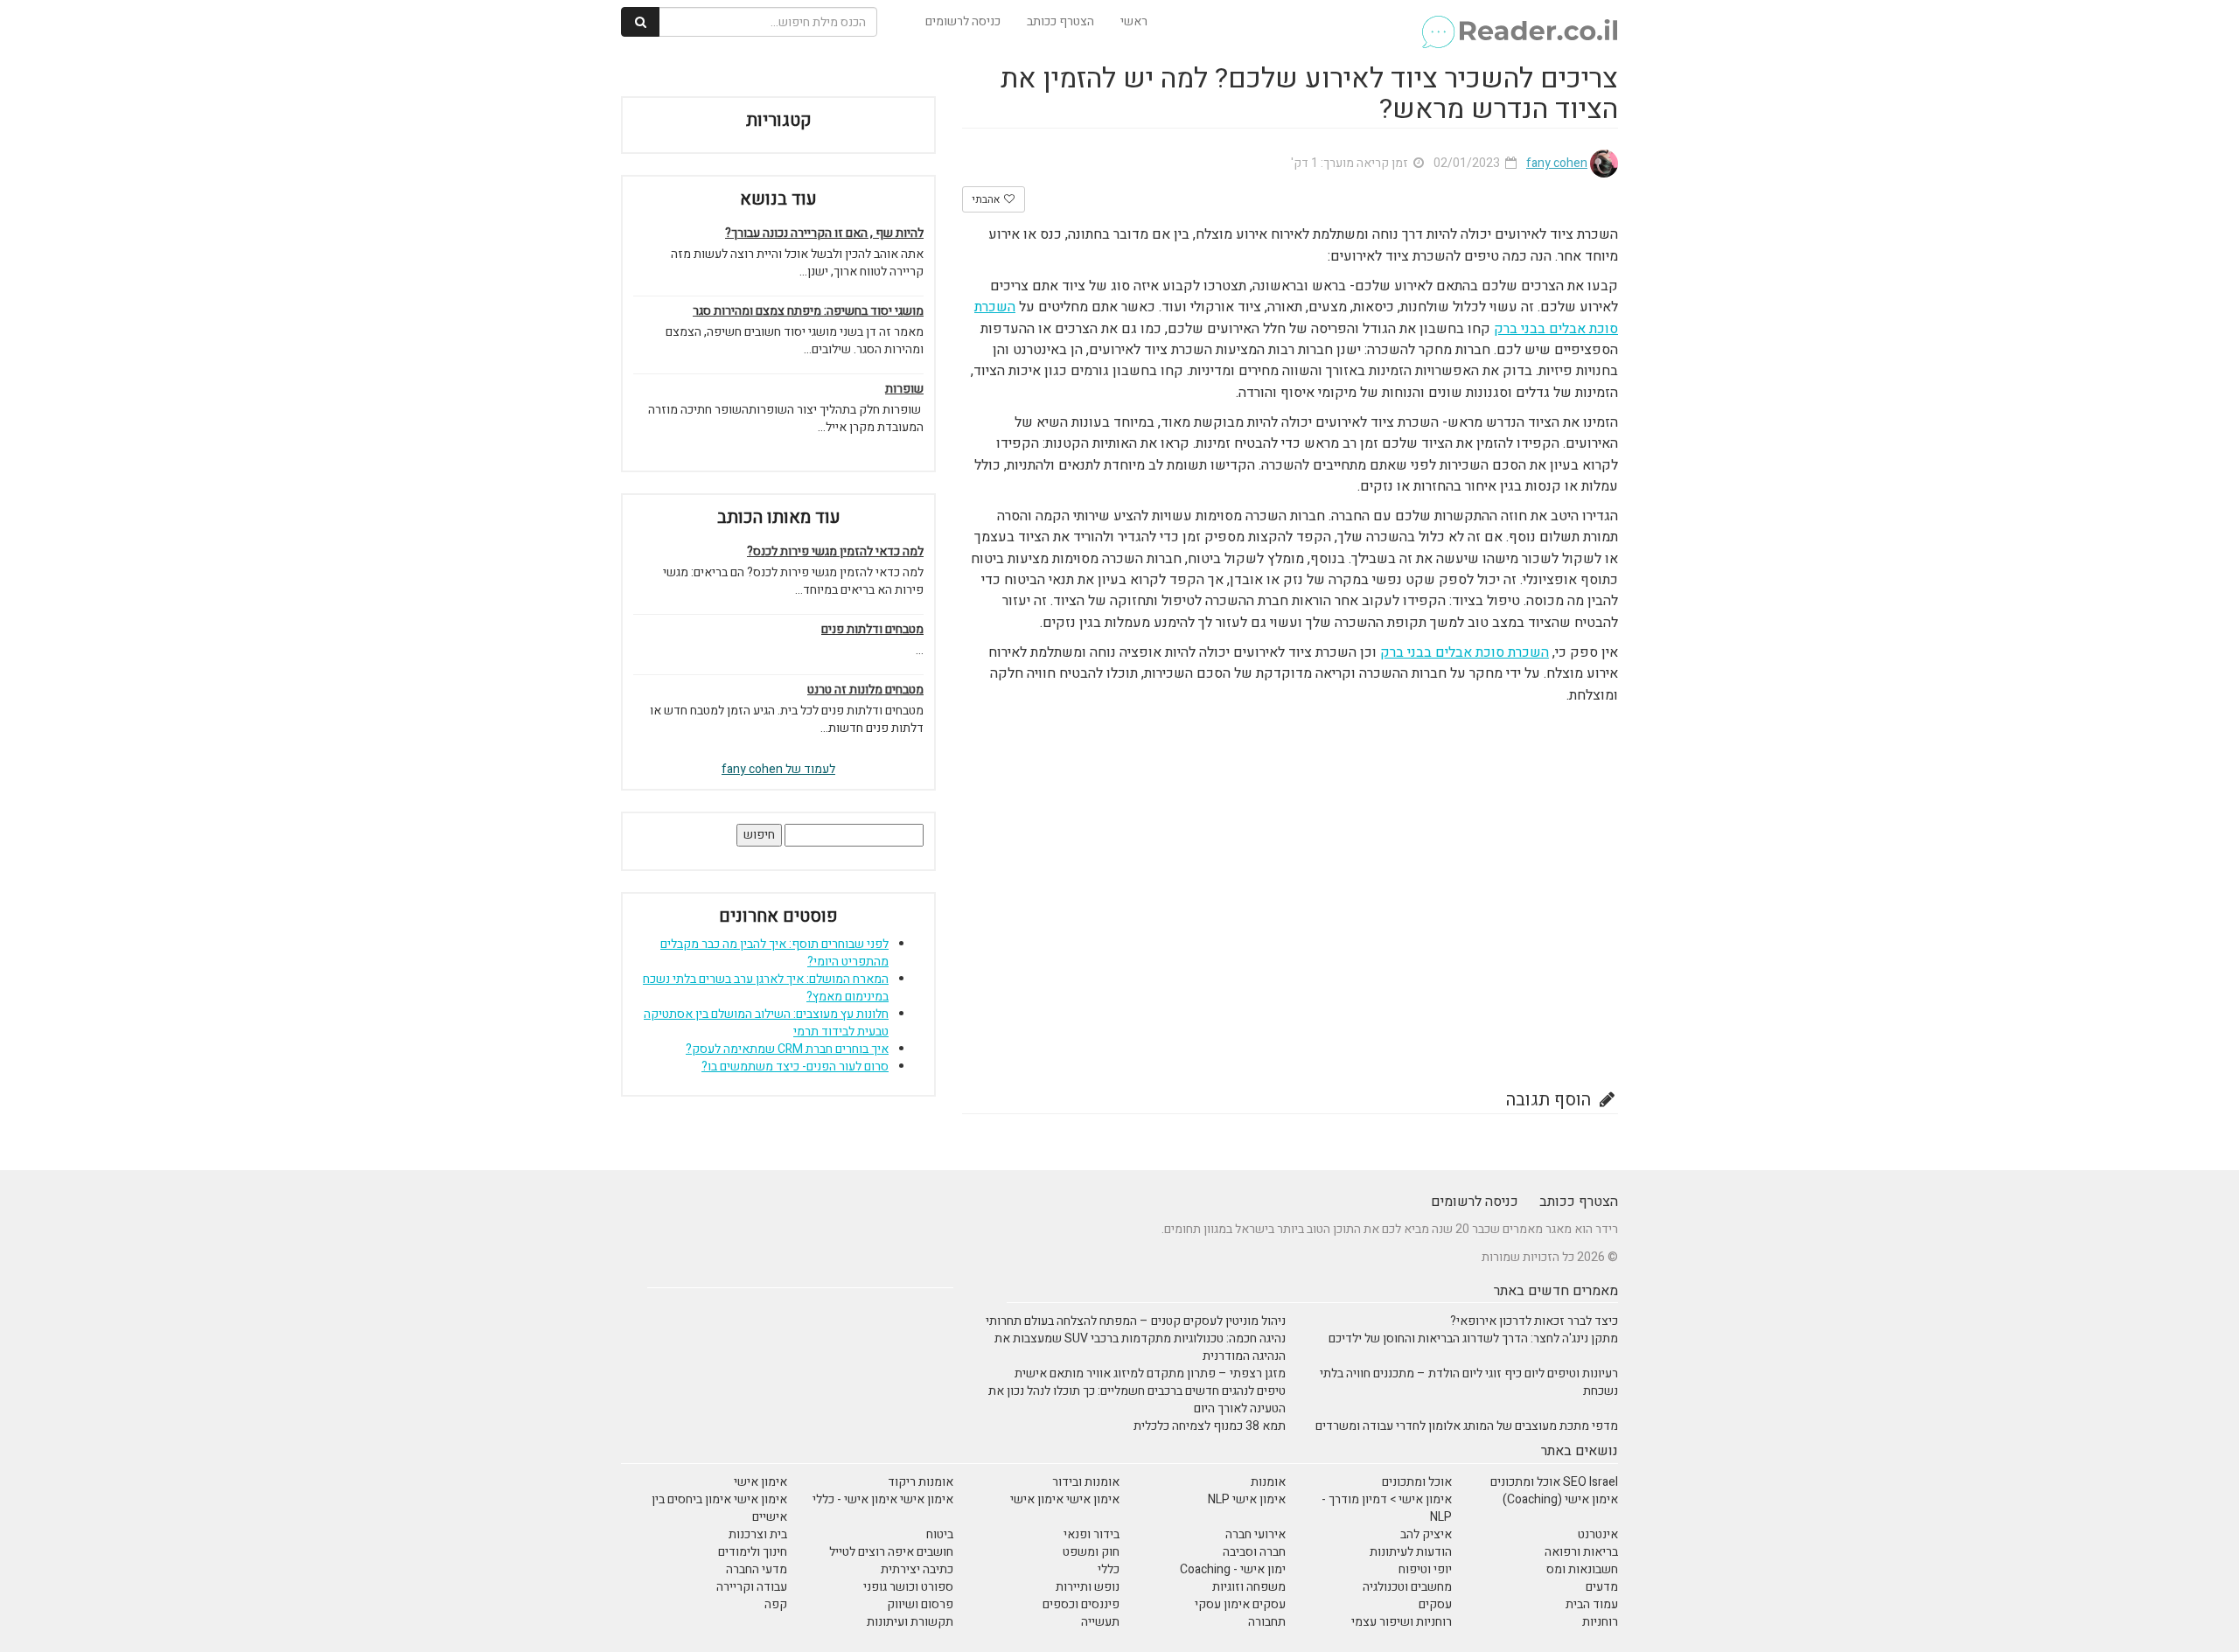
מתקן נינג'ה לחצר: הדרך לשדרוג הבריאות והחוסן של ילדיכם (1473, 1338)
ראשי (1134, 21)
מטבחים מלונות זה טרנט (865, 690)
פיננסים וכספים (1081, 1604)
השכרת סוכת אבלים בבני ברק (1465, 652)
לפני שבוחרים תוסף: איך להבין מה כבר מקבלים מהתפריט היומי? (774, 953)
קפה (776, 1604)
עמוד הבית (1592, 1604)
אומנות (1268, 1482)
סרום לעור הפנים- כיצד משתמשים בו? (795, 1066)
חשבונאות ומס (1582, 1569)
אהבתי (987, 199)
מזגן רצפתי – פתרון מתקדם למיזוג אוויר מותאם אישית (1150, 1373)
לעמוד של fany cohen (778, 769)
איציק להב (1426, 1534)
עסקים (1435, 1604)
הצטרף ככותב (1060, 21)
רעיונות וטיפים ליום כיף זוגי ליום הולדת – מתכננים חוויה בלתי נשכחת (1469, 1382)
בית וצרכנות (758, 1534)
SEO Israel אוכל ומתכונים (1554, 1482)
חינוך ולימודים (753, 1552)
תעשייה (1100, 1622)
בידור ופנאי (1092, 1534)
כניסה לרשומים (963, 21)
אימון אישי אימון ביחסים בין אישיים (719, 1508)
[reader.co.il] (1519, 22)
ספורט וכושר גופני (908, 1587)
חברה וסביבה (1254, 1552)
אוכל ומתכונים (1417, 1482)
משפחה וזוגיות (1249, 1587)
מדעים (1602, 1587)
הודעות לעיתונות (1411, 1552)
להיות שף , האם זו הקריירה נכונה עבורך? (824, 234)
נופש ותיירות (1088, 1587)
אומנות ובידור (1086, 1482)
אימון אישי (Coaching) (1560, 1499)
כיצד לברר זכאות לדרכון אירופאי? (1534, 1321)
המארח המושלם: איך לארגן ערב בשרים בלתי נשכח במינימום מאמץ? (766, 988)
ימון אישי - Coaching (1233, 1569)
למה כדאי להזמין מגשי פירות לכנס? (835, 552)
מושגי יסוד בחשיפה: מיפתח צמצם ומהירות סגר (808, 311)
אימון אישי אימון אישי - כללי (883, 1499)
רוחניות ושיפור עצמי (1402, 1622)
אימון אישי (760, 1482)
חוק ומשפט (1091, 1552)
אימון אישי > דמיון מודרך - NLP (1387, 1508)
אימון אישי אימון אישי (1065, 1499)
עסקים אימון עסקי (1240, 1604)
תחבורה (1267, 1622)
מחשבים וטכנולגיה (1407, 1587)
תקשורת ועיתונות (910, 1622)
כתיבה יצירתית (917, 1569)
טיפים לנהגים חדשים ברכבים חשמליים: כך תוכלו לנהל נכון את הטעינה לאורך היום (1137, 1400)
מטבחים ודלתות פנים (872, 630)
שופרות (904, 389)
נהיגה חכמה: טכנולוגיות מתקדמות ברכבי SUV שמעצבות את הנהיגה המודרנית (1140, 1347)
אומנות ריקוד (921, 1482)
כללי (1109, 1569)
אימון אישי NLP (1247, 1499)
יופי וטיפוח (1425, 1569)
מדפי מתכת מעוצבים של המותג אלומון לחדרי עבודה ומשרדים (1467, 1426)
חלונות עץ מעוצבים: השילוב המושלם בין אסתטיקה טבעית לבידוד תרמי (766, 1023)
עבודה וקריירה (752, 1587)
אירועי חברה (1256, 1534)
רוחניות (1600, 1622)
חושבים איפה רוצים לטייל (891, 1552)
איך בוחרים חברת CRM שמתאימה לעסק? (787, 1049)
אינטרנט (1598, 1534)
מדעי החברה (757, 1569)
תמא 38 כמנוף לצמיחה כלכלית (1210, 1426)
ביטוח (940, 1534)
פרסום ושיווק (920, 1604)
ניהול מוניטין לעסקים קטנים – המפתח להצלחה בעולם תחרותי (1136, 1321)
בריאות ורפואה (1581, 1552)
